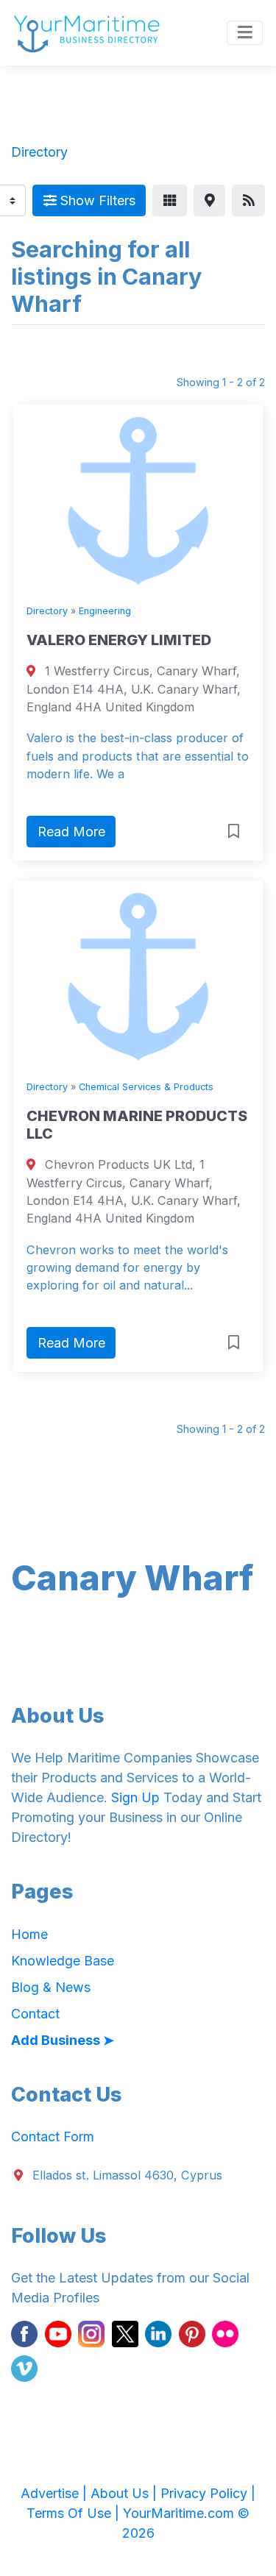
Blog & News (51, 1987)
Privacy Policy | (208, 2493)
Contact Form (53, 2136)
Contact (35, 2014)
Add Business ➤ (63, 2040)
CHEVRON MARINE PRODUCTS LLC (137, 1125)
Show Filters (96, 200)
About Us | (125, 2493)
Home (29, 1934)
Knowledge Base (63, 1961)
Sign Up (135, 1797)
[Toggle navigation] (245, 33)
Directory (47, 611)
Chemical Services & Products (146, 1087)
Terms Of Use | (75, 2513)
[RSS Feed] (248, 200)
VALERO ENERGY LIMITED (119, 640)
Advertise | (56, 2493)
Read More (71, 832)
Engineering (105, 611)
